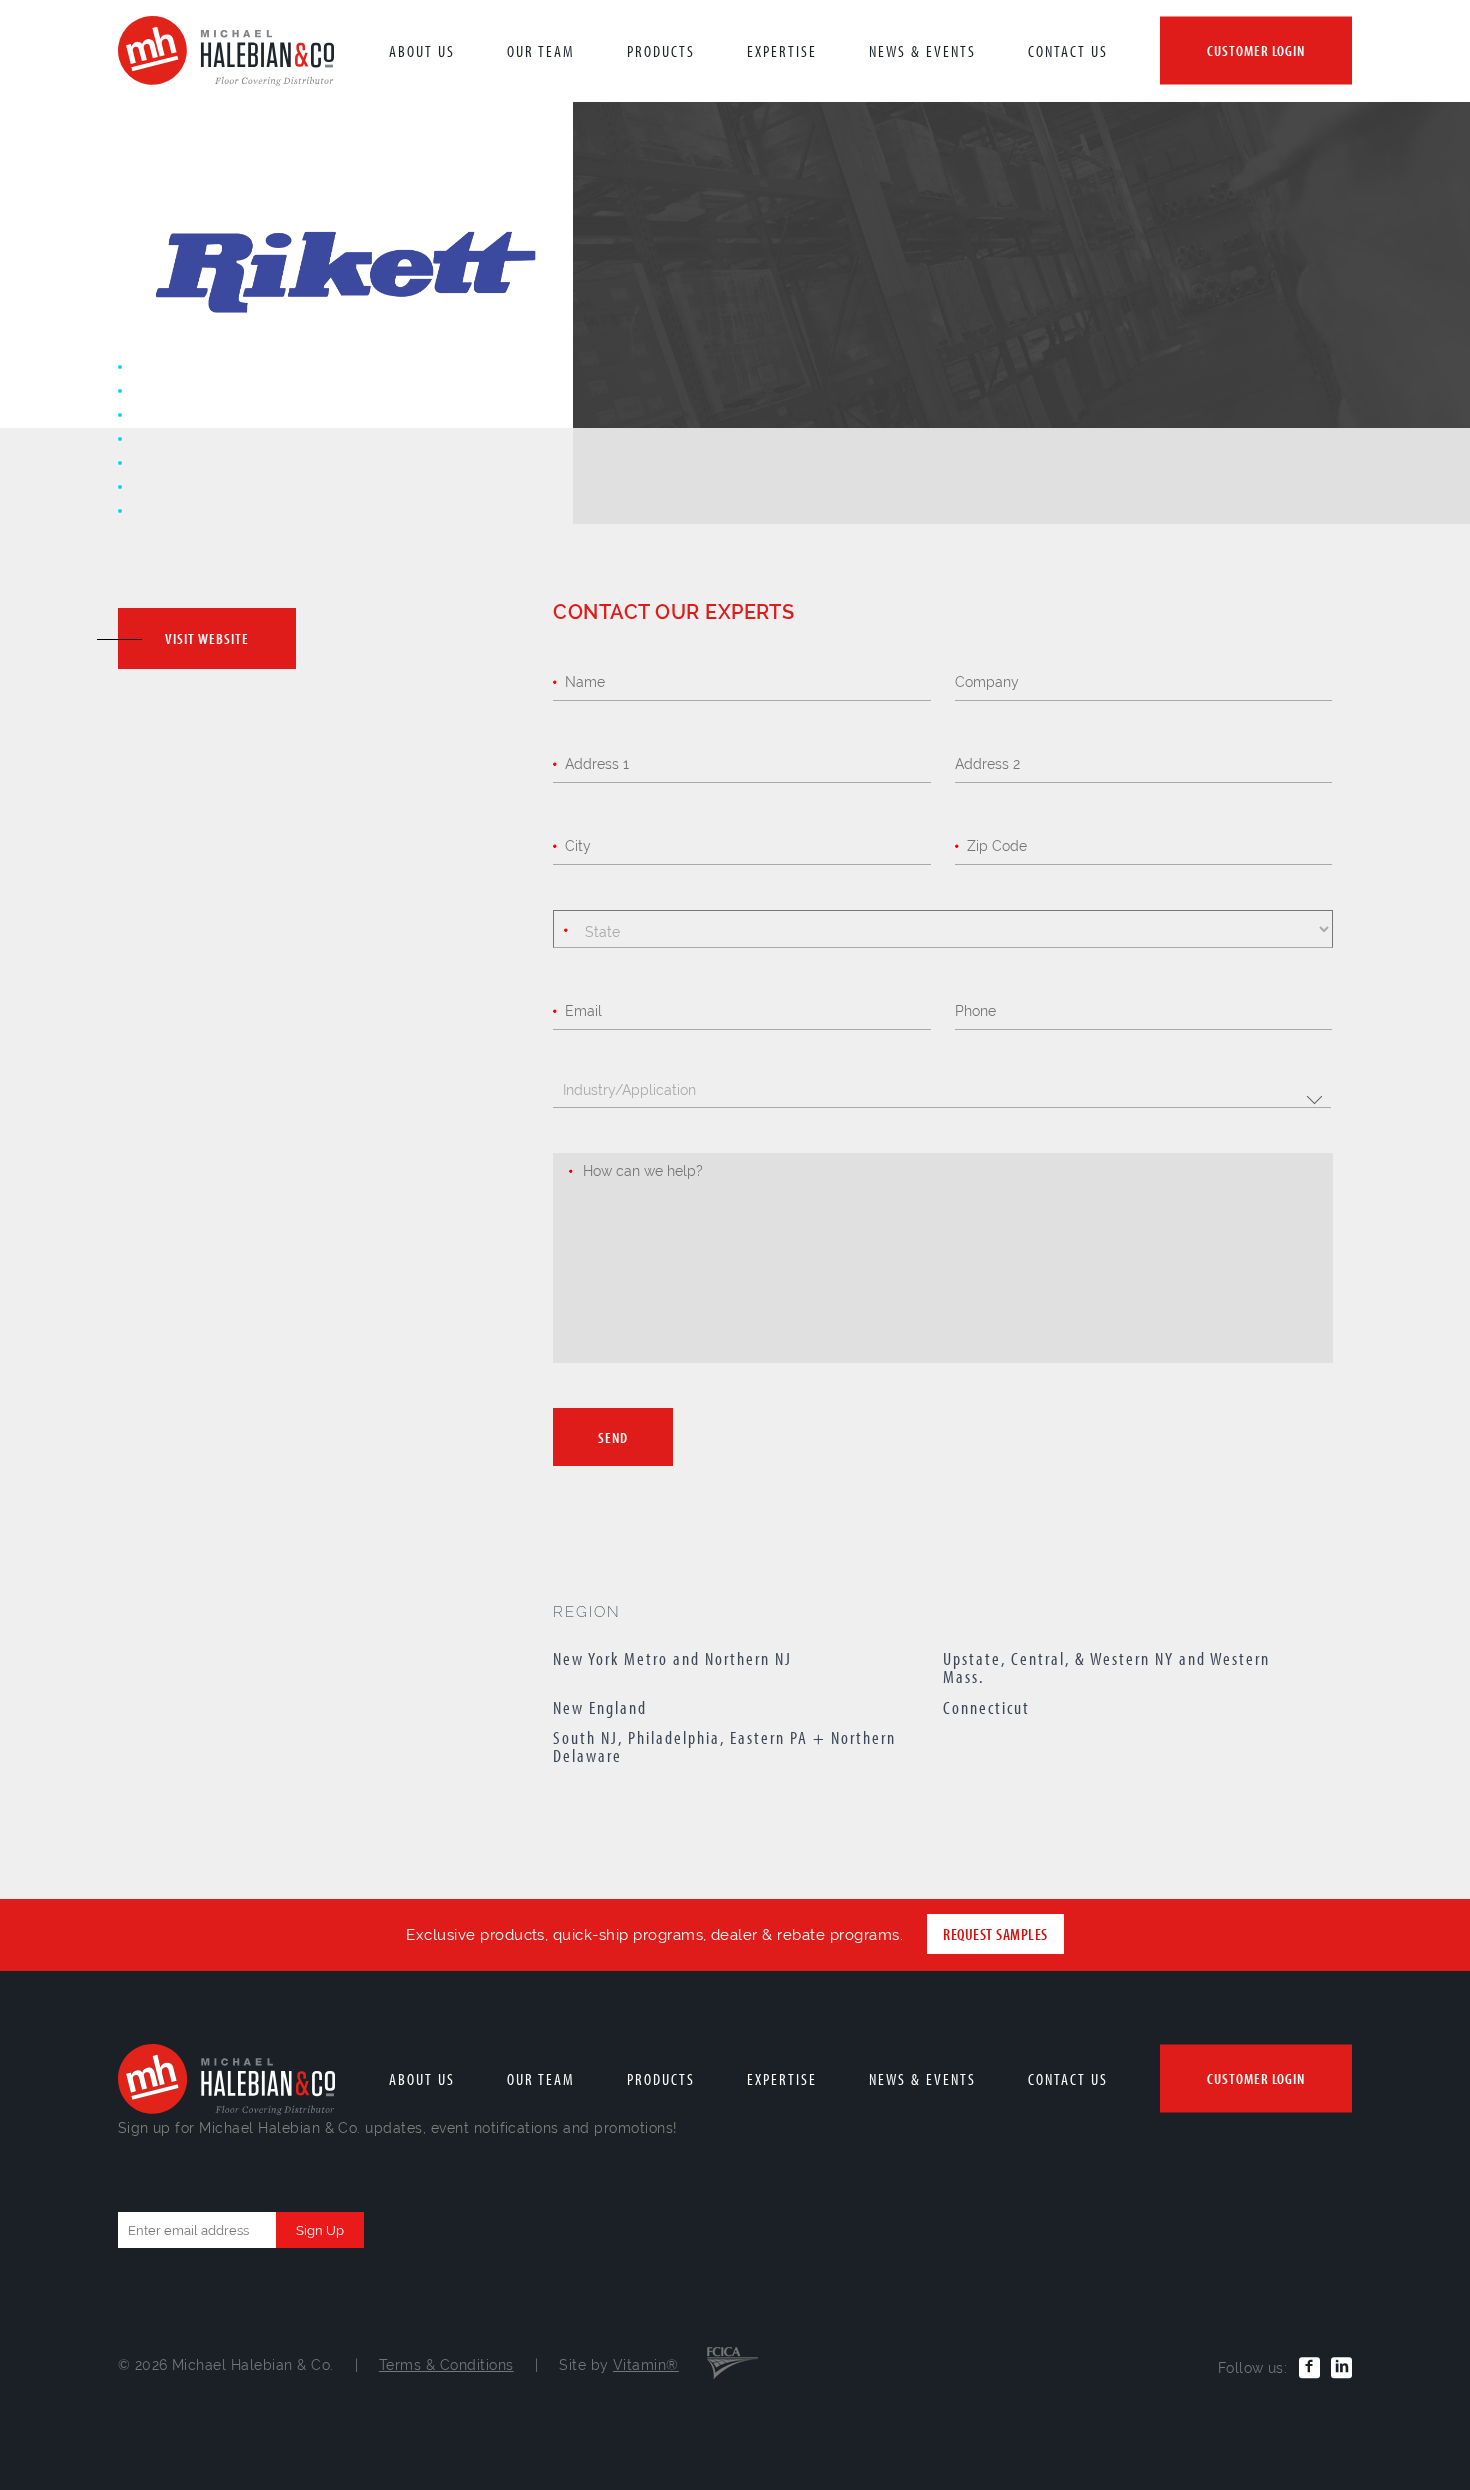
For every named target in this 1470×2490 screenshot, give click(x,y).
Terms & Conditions (446, 2365)
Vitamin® (646, 2365)
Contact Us (1068, 51)
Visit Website (207, 638)
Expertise (782, 51)
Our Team (541, 51)
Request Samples (995, 1934)
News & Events (922, 51)
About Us (422, 51)
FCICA (732, 2361)
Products (661, 51)
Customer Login (1256, 50)
